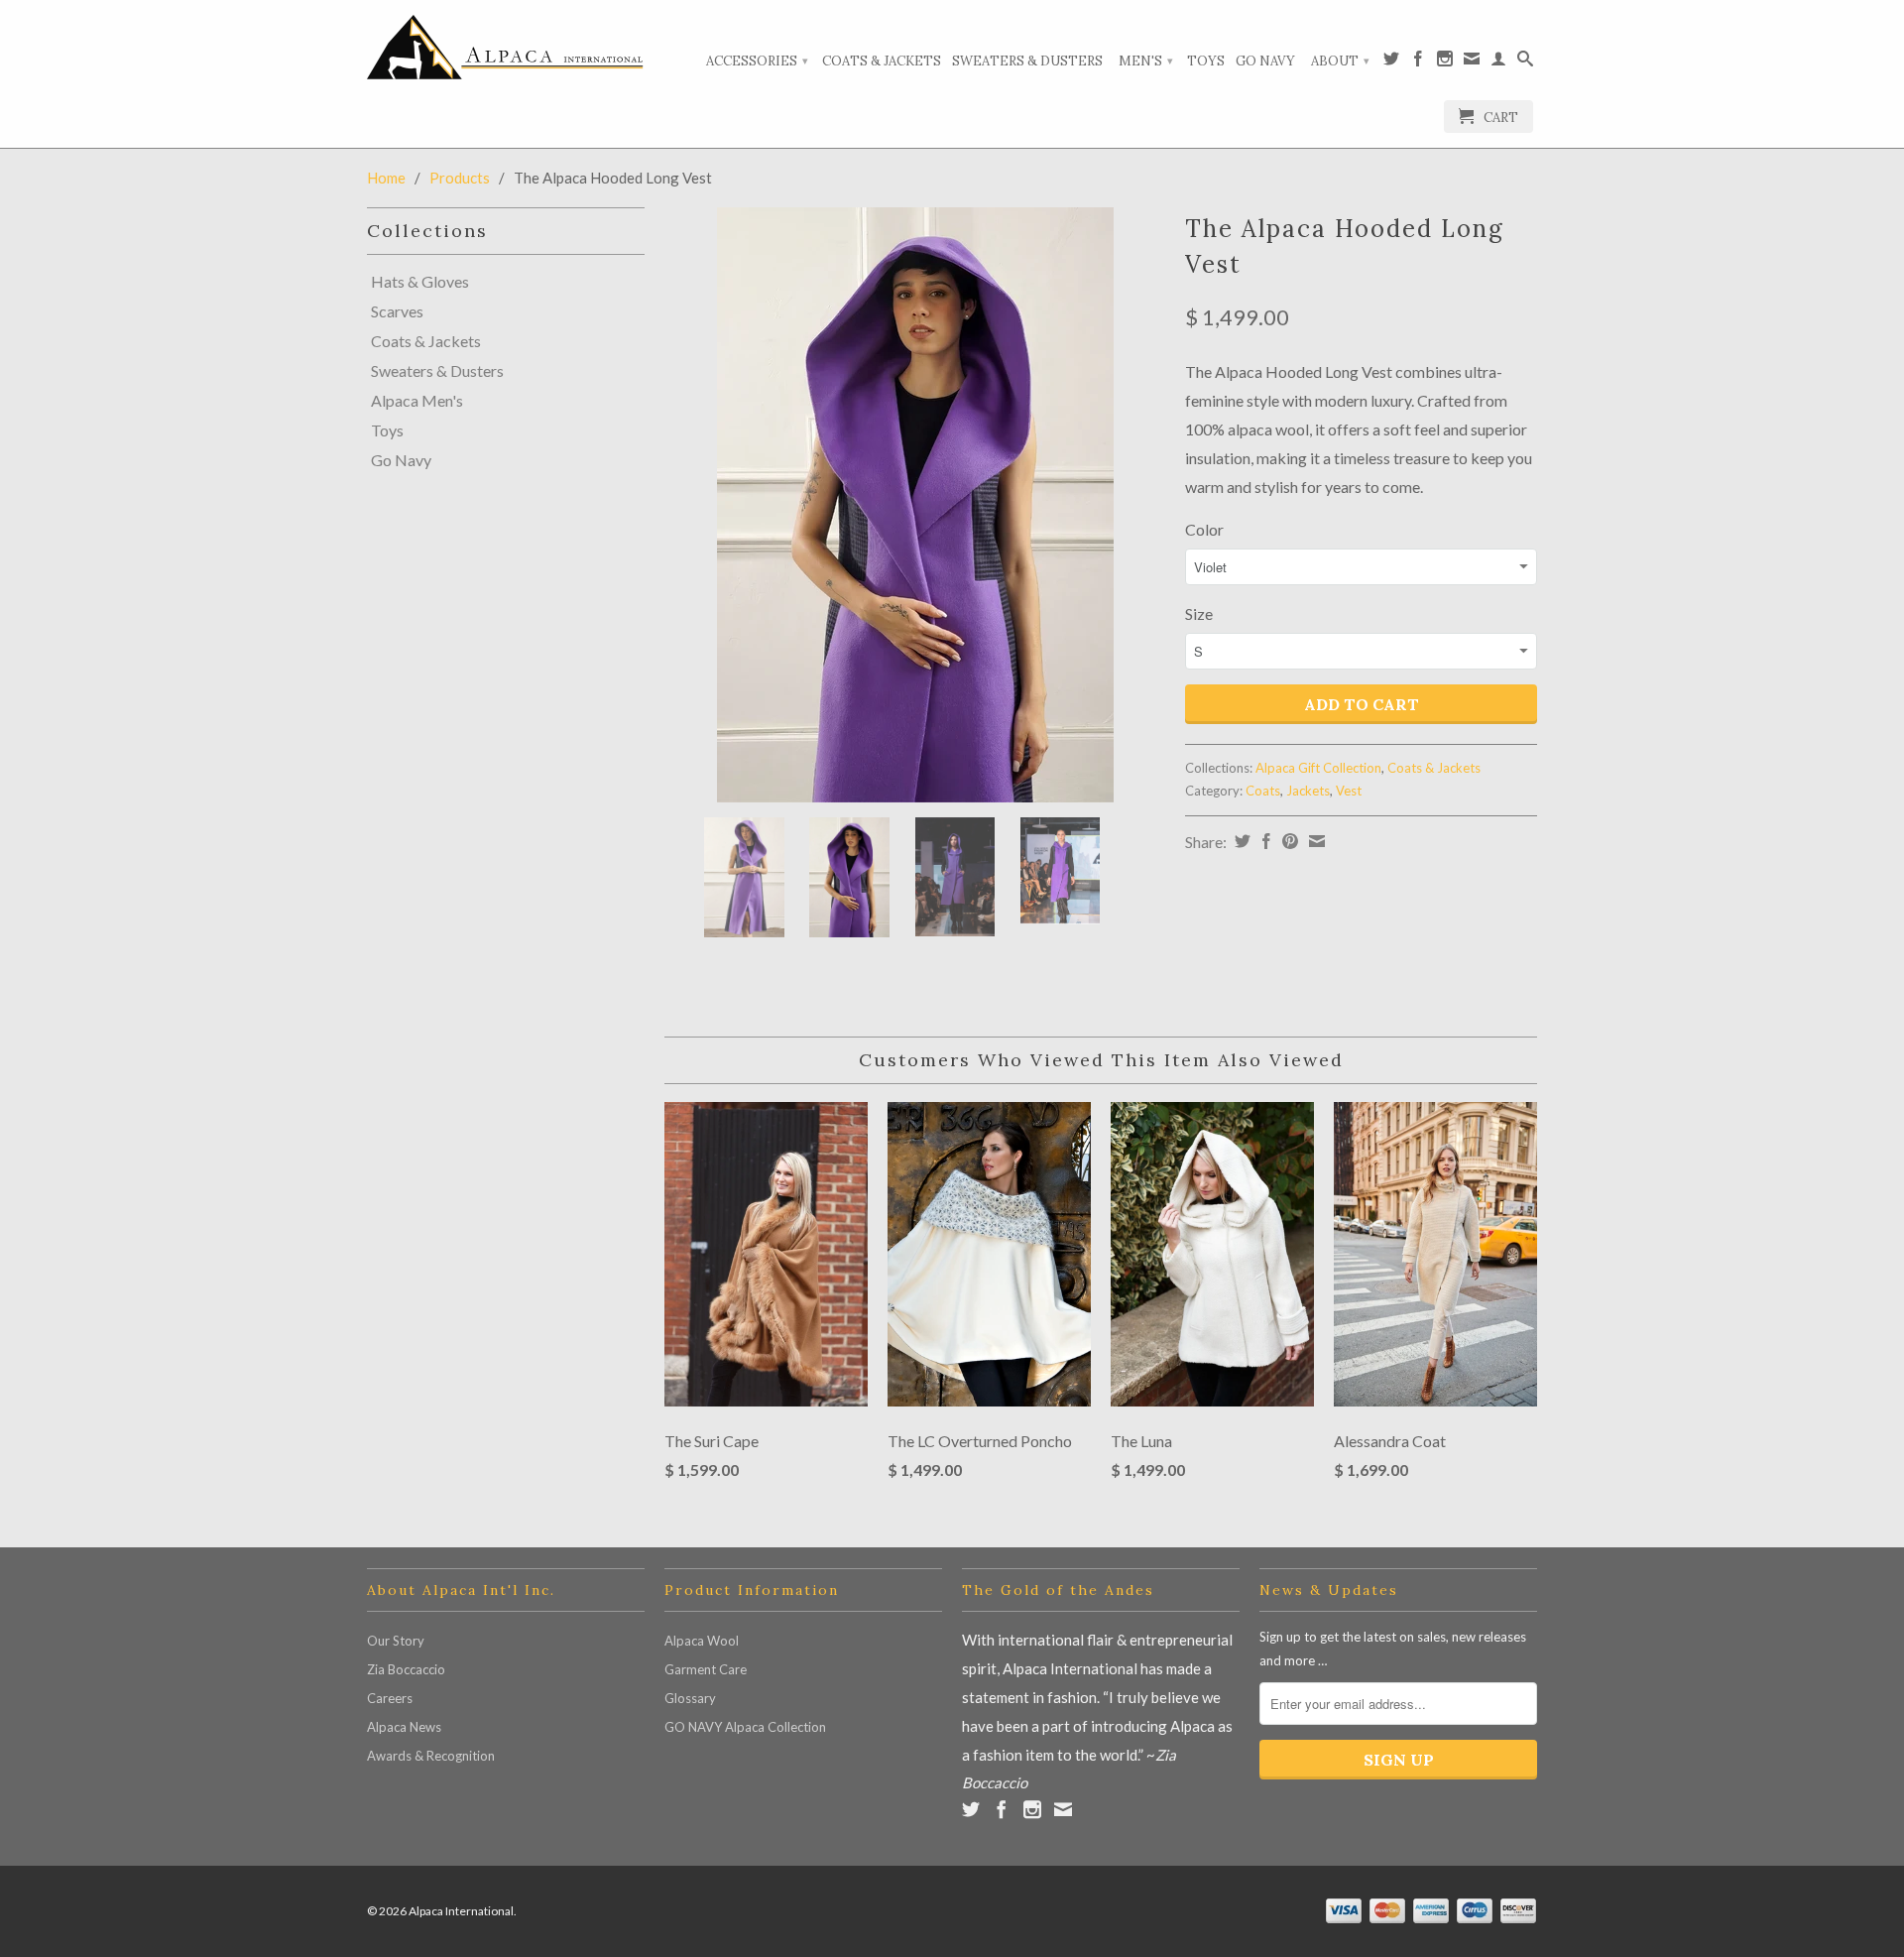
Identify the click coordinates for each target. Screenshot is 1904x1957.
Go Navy (1265, 61)
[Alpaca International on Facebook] (1418, 62)
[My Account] (1498, 62)
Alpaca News (404, 1727)
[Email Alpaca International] (1472, 62)
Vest (1349, 791)
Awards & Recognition (431, 1756)
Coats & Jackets (882, 61)
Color (1204, 529)
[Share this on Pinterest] (1288, 841)
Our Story (396, 1641)
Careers (390, 1698)
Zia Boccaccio (406, 1669)
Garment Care (706, 1669)
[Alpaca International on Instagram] (1445, 62)
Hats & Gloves (420, 282)
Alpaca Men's (417, 401)
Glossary (690, 1698)
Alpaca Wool (702, 1641)
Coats (1263, 791)
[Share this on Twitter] (1240, 841)
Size (1199, 613)
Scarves (397, 311)
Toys (1206, 61)
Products (460, 178)
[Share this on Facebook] (1264, 841)
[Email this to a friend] (1314, 841)
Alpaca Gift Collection (1318, 768)
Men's (1146, 61)
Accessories (757, 61)
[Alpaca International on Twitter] (1391, 62)
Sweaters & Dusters (1027, 61)
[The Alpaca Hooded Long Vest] (915, 505)
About (1340, 61)
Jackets (1308, 791)
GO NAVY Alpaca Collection (745, 1727)
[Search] (1525, 62)
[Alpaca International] (506, 47)
